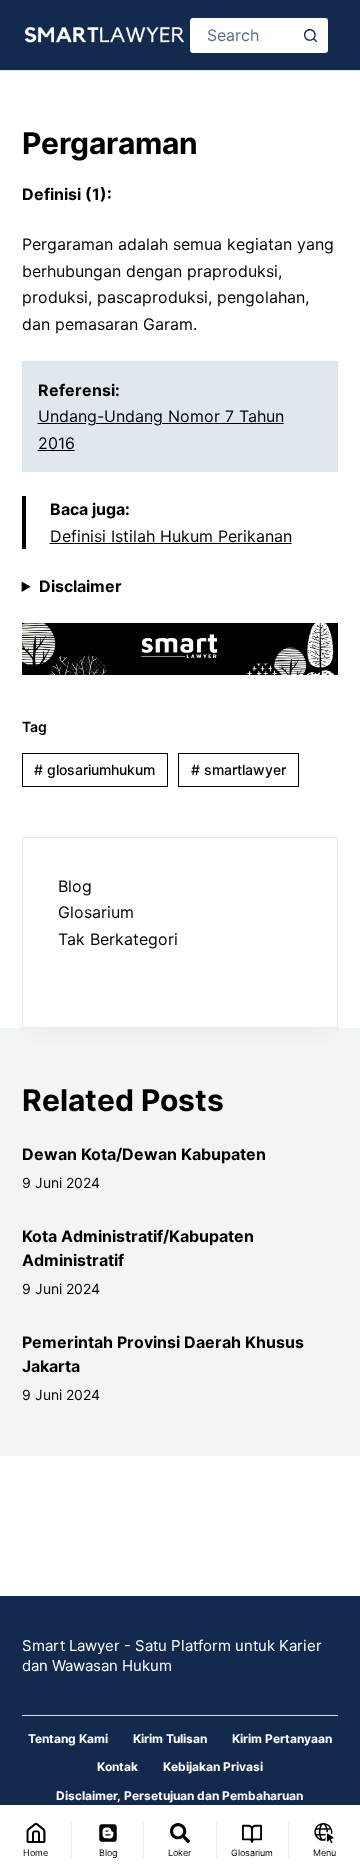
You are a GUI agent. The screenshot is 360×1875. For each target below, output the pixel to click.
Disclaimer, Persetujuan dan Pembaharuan (179, 1795)
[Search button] (310, 35)
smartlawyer (238, 769)
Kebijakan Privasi (213, 1766)
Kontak (117, 1766)
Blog (75, 886)
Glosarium (96, 912)
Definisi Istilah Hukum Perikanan (171, 536)
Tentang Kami (68, 1738)
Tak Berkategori (118, 939)
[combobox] (243, 35)
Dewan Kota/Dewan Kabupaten (144, 1154)
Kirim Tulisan (170, 1738)
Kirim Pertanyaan (282, 1738)
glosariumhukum (94, 769)
